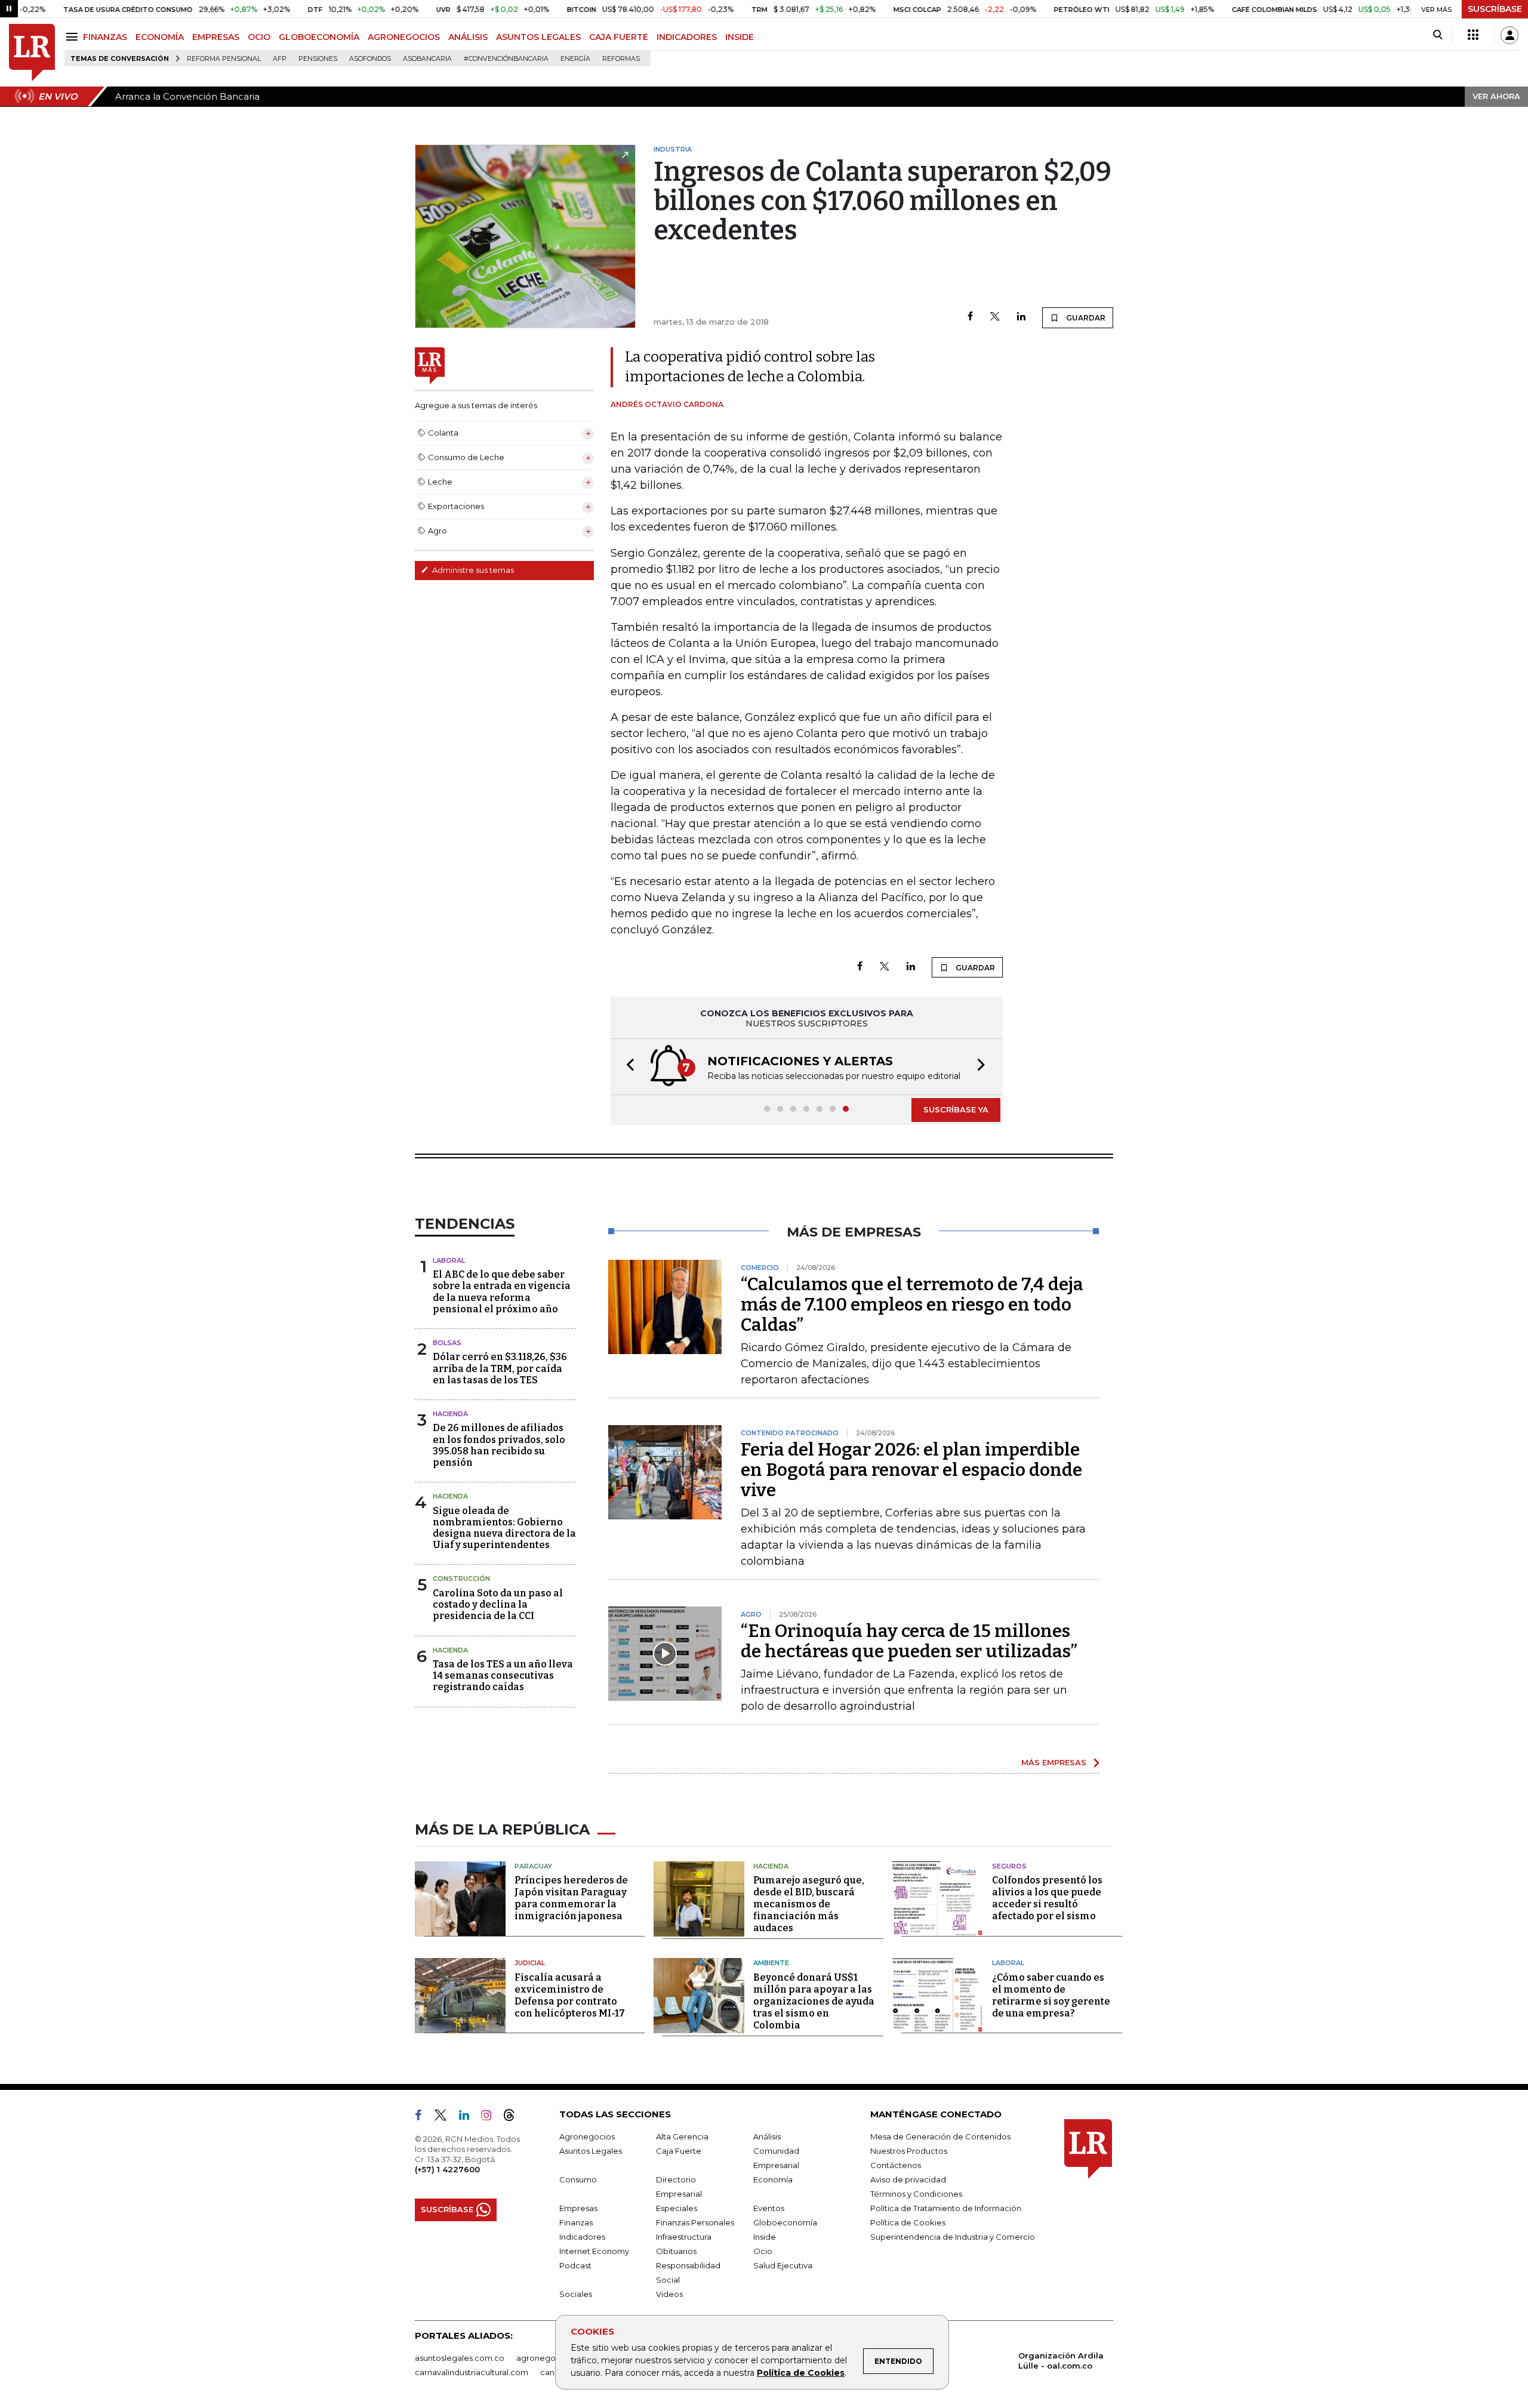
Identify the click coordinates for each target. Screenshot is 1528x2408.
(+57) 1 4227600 (447, 2169)
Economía (773, 2179)
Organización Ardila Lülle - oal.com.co (1061, 2361)
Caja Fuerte (679, 2151)
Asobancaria (427, 59)
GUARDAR (1085, 318)
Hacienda (450, 1414)
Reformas (621, 59)
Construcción (461, 1578)
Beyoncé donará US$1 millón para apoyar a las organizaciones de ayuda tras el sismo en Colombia (814, 2001)
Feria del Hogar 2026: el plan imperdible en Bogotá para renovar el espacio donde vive (911, 1470)
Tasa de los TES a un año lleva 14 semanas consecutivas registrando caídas (503, 1675)
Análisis (767, 2136)
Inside (765, 2237)
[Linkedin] (1021, 317)
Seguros (1009, 1866)
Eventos (769, 2208)
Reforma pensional (224, 59)
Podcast (575, 2265)
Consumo (578, 2179)
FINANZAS (105, 37)
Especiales (677, 2208)
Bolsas (447, 1343)
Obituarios (676, 2251)
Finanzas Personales (695, 2222)
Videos (669, 2294)
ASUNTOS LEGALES (538, 37)
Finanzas (576, 2222)
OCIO (259, 37)
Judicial (530, 1963)
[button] (627, 1067)
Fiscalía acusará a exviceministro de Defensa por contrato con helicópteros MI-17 (570, 1995)
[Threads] (514, 2117)
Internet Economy (594, 2251)
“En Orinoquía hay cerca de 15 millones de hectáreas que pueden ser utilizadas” (909, 1641)
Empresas (578, 2208)
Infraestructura (684, 2237)
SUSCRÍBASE (1495, 9)
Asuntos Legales (591, 2151)
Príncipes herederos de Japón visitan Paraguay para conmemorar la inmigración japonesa (571, 1898)
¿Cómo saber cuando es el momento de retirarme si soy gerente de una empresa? (1051, 1995)
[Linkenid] (469, 2117)
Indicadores (582, 2237)
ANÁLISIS (468, 37)
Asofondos (370, 59)
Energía (575, 59)
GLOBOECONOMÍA (319, 37)
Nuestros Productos (909, 2151)
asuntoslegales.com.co (460, 2358)
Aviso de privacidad (908, 2179)
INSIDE (740, 37)
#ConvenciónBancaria (506, 59)
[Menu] (74, 37)
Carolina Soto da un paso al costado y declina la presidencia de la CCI (498, 1604)
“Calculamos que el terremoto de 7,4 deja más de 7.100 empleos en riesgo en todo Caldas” (912, 1305)
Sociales (576, 2294)
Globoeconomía (785, 2222)
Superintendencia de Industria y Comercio (953, 2237)
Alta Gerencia (682, 2136)
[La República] (32, 53)
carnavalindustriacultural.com (472, 2372)
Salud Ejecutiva (783, 2265)
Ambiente (771, 1963)
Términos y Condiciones (916, 2194)
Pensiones (318, 59)
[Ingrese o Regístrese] (1509, 35)
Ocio (763, 2251)
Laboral (449, 1260)
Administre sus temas (472, 570)
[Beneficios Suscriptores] (1473, 35)
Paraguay (533, 1866)
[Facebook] (970, 317)
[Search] (1438, 35)
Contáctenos (896, 2165)
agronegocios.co (550, 2358)
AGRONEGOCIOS (404, 37)
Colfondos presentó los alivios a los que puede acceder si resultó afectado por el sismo (1047, 1898)
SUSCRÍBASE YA (956, 1109)
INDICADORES (687, 37)
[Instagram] (491, 2117)
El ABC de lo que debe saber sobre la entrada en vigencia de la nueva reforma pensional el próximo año (502, 1292)
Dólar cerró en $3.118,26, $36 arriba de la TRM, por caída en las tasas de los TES (500, 1368)
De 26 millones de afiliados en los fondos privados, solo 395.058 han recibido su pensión (499, 1445)
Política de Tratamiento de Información (946, 2208)
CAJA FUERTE (619, 37)
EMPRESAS (216, 37)
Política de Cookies (801, 2373)
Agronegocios (587, 2136)
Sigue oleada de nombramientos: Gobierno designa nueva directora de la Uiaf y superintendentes (504, 1528)
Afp (280, 59)
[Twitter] (995, 317)
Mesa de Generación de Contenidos (940, 2136)
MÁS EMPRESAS (1054, 1762)
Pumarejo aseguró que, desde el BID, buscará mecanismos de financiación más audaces (809, 1904)
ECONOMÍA (160, 37)
